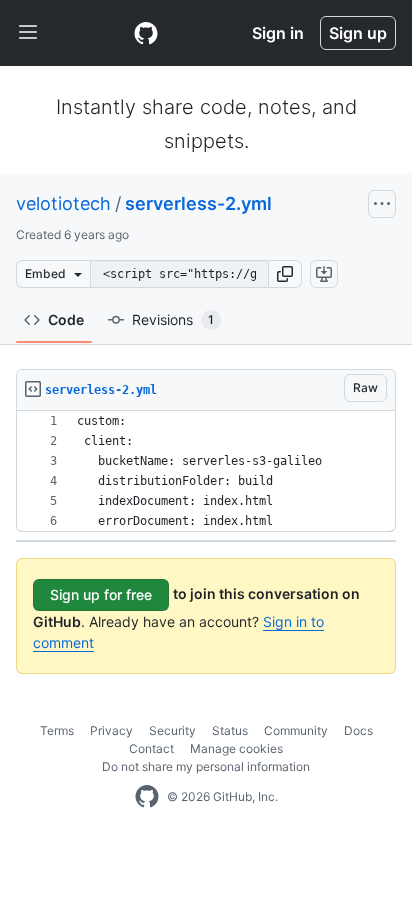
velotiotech (63, 203)
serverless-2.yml (198, 203)
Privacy (111, 730)
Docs (358, 730)
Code (66, 319)
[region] (206, 471)
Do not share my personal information (206, 766)
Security (172, 730)
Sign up (358, 33)
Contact (151, 748)
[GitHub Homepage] (147, 797)
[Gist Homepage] (146, 33)
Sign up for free (101, 594)
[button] (285, 274)
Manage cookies (236, 748)
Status (230, 730)
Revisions (173, 319)
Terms (57, 730)
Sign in (278, 33)
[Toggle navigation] (28, 33)
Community (296, 730)
